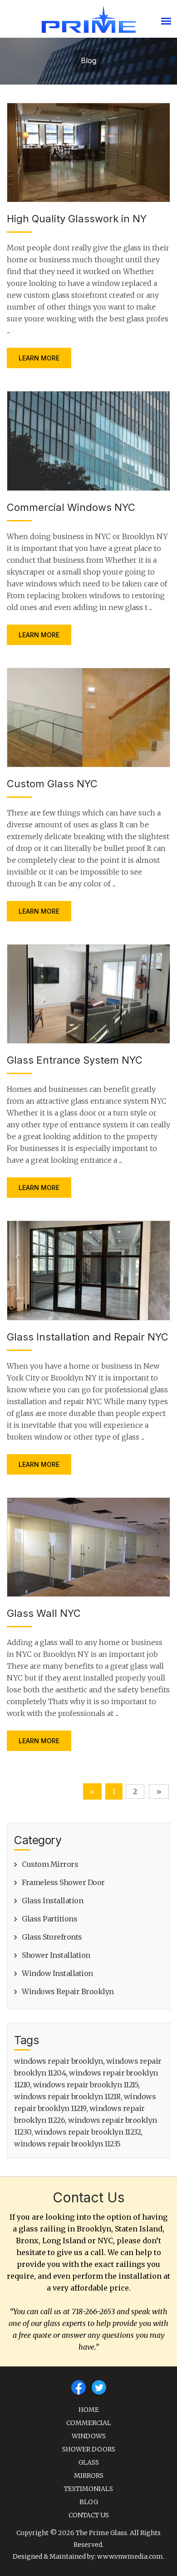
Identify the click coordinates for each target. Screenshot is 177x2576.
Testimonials (88, 2489)
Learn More (39, 358)
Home (89, 2410)
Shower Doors (89, 2449)
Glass (89, 2462)
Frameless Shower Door (63, 1882)
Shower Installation (56, 1955)
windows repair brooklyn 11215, (86, 2085)
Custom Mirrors (50, 1864)
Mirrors (89, 2476)
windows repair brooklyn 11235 (67, 2144)
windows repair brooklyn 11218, (68, 2096)
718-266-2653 (93, 2311)
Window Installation (57, 1973)
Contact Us (89, 2515)
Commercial (89, 2423)
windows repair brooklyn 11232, (88, 2132)
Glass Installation (52, 1901)
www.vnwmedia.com (130, 2556)
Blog (89, 2502)
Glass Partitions (49, 1919)
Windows (89, 2436)
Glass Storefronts (52, 1937)
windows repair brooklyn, (59, 2061)
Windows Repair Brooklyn (68, 1991)
